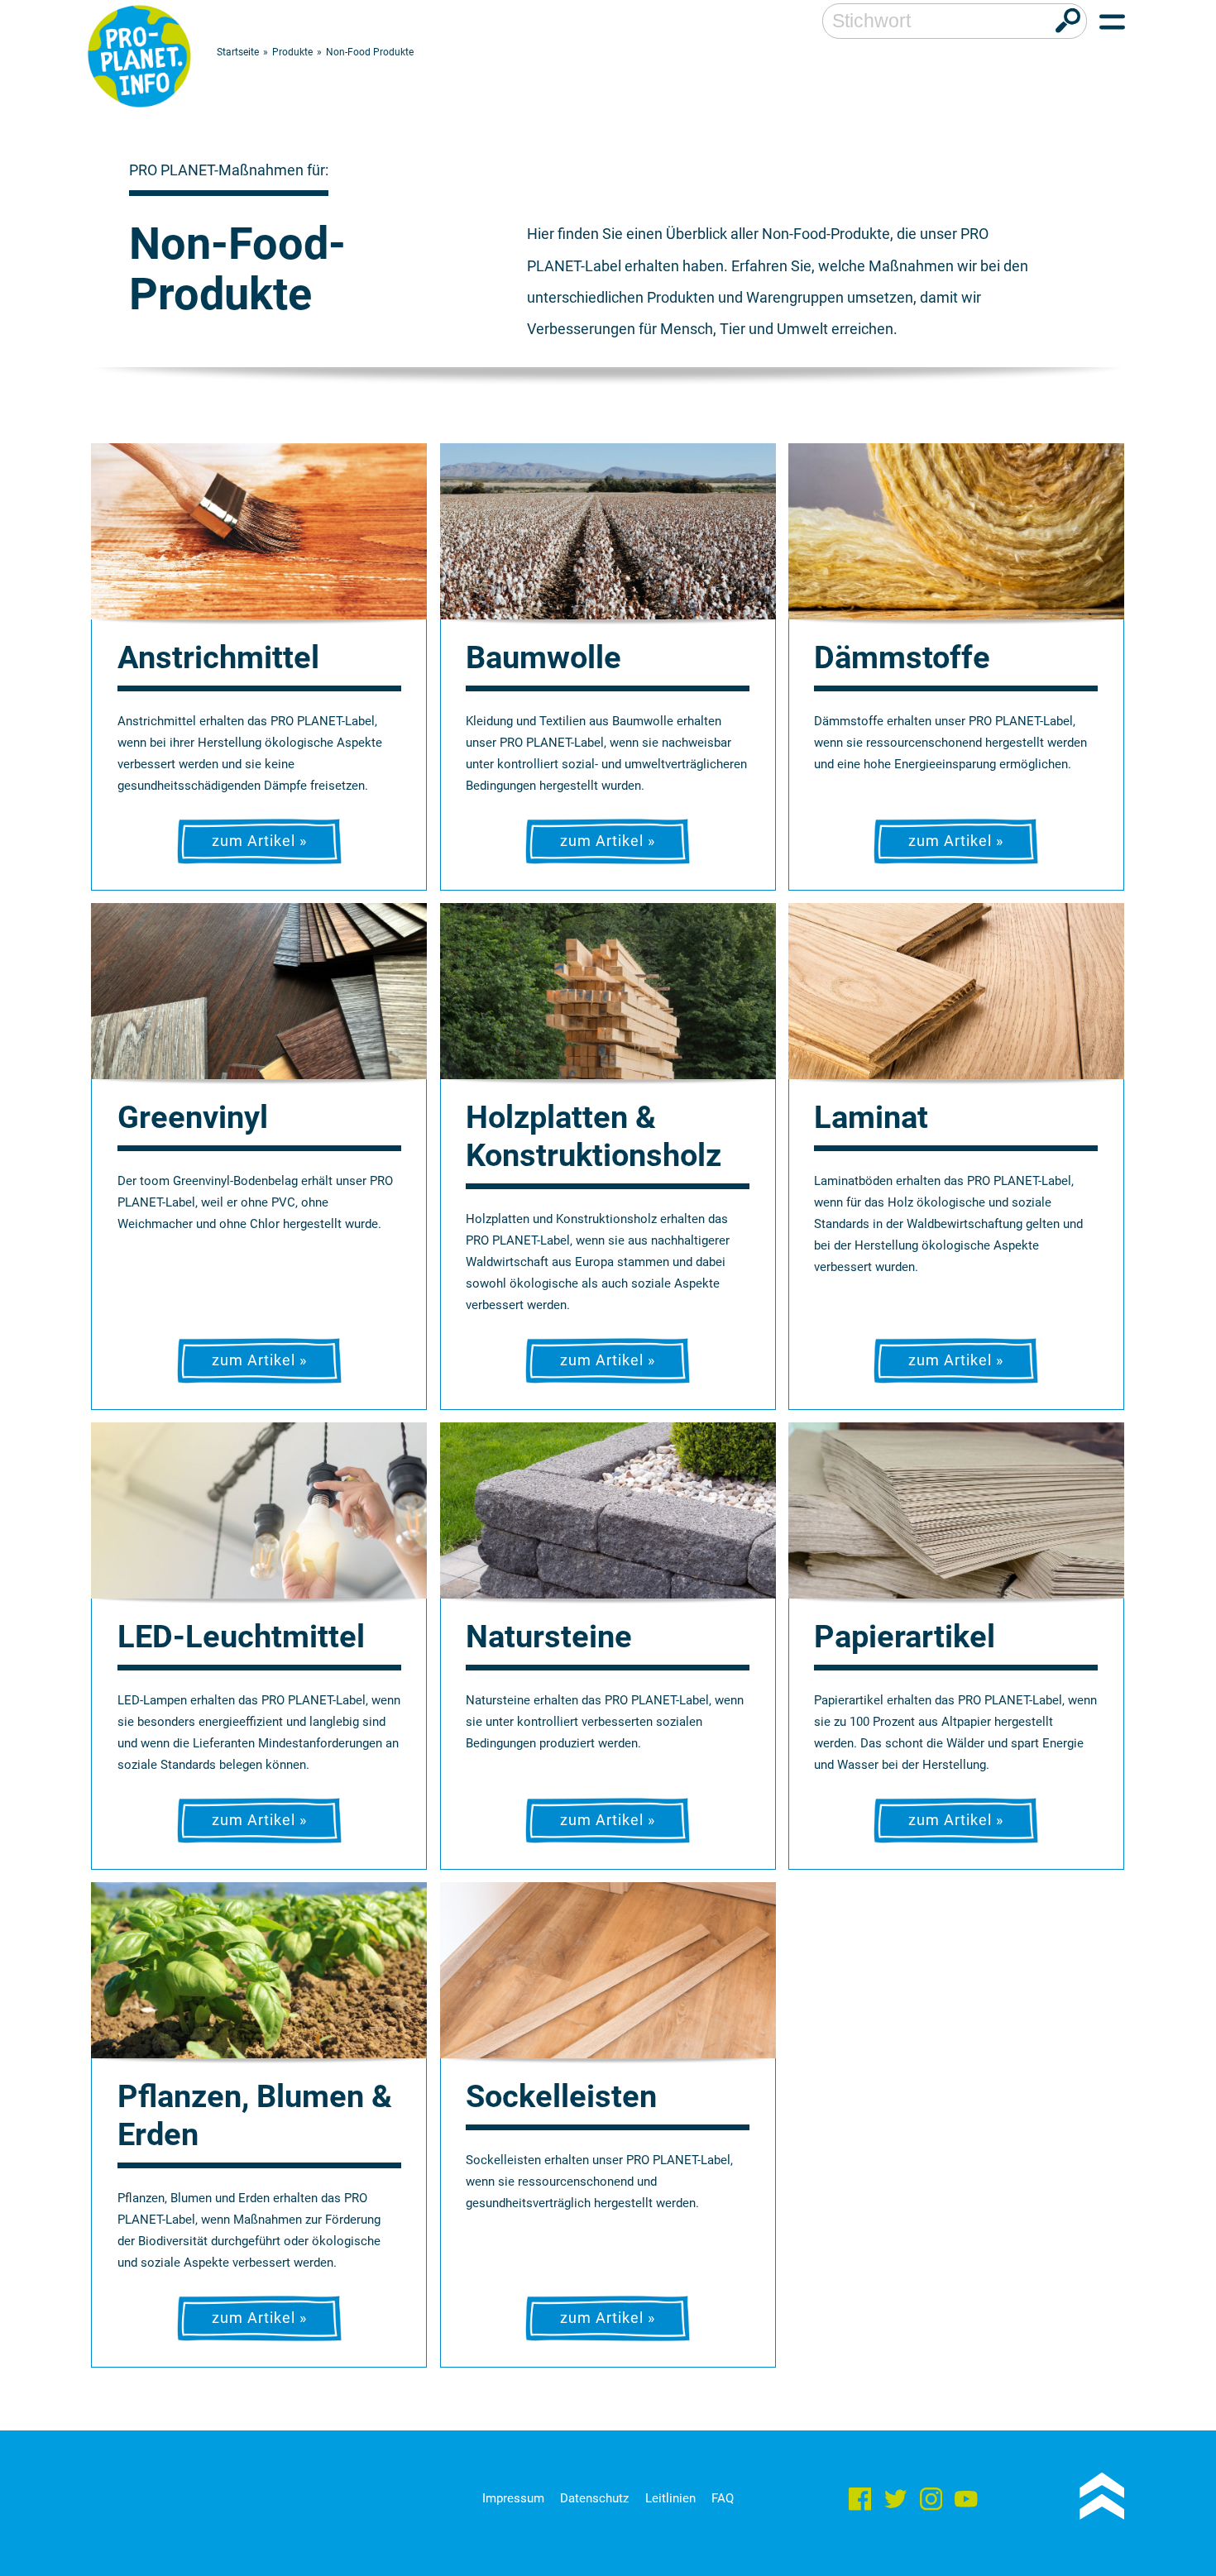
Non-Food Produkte (370, 52)
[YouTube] (966, 2502)
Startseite (238, 52)
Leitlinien (670, 2498)
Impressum (513, 2498)
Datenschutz (594, 2498)
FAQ (723, 2498)
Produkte (292, 52)
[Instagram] (931, 2502)
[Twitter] (896, 2502)
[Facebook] (860, 2502)
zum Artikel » (259, 841)
